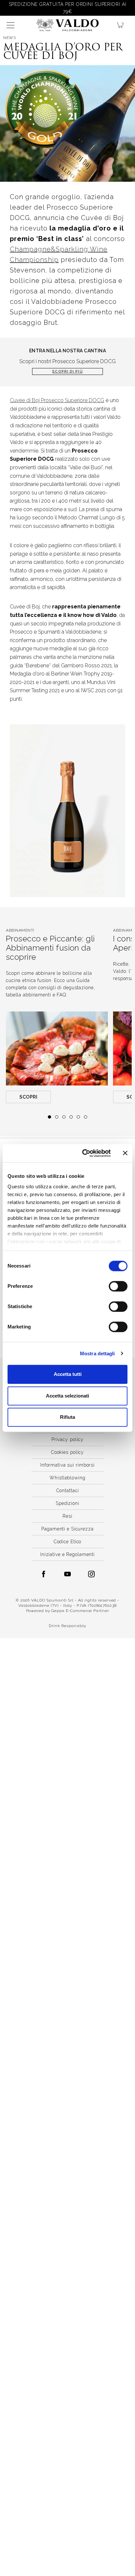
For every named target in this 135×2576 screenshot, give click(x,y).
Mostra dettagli (97, 1353)
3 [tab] (64, 1117)
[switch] (118, 1286)
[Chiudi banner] (125, 1153)
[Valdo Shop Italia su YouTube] (67, 1574)
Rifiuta (67, 1417)
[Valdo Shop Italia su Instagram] (91, 1574)
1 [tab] (49, 1117)
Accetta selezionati (67, 1396)
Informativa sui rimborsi (67, 1465)
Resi (67, 1516)
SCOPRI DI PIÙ (67, 371)
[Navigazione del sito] (10, 25)
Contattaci (68, 1491)
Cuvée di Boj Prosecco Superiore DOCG (57, 400)
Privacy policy (67, 1439)
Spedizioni (67, 1503)
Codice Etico (68, 1542)
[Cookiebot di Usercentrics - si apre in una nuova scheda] (84, 1153)
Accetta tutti (68, 1374)
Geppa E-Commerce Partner (80, 1611)
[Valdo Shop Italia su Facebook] (44, 1574)
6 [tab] (86, 1117)
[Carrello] (123, 25)
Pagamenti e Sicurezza (67, 1529)
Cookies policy (67, 1452)
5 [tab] (78, 1117)
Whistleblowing (67, 1478)
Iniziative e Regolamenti (67, 1554)
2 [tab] (57, 1117)
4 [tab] (71, 1117)
